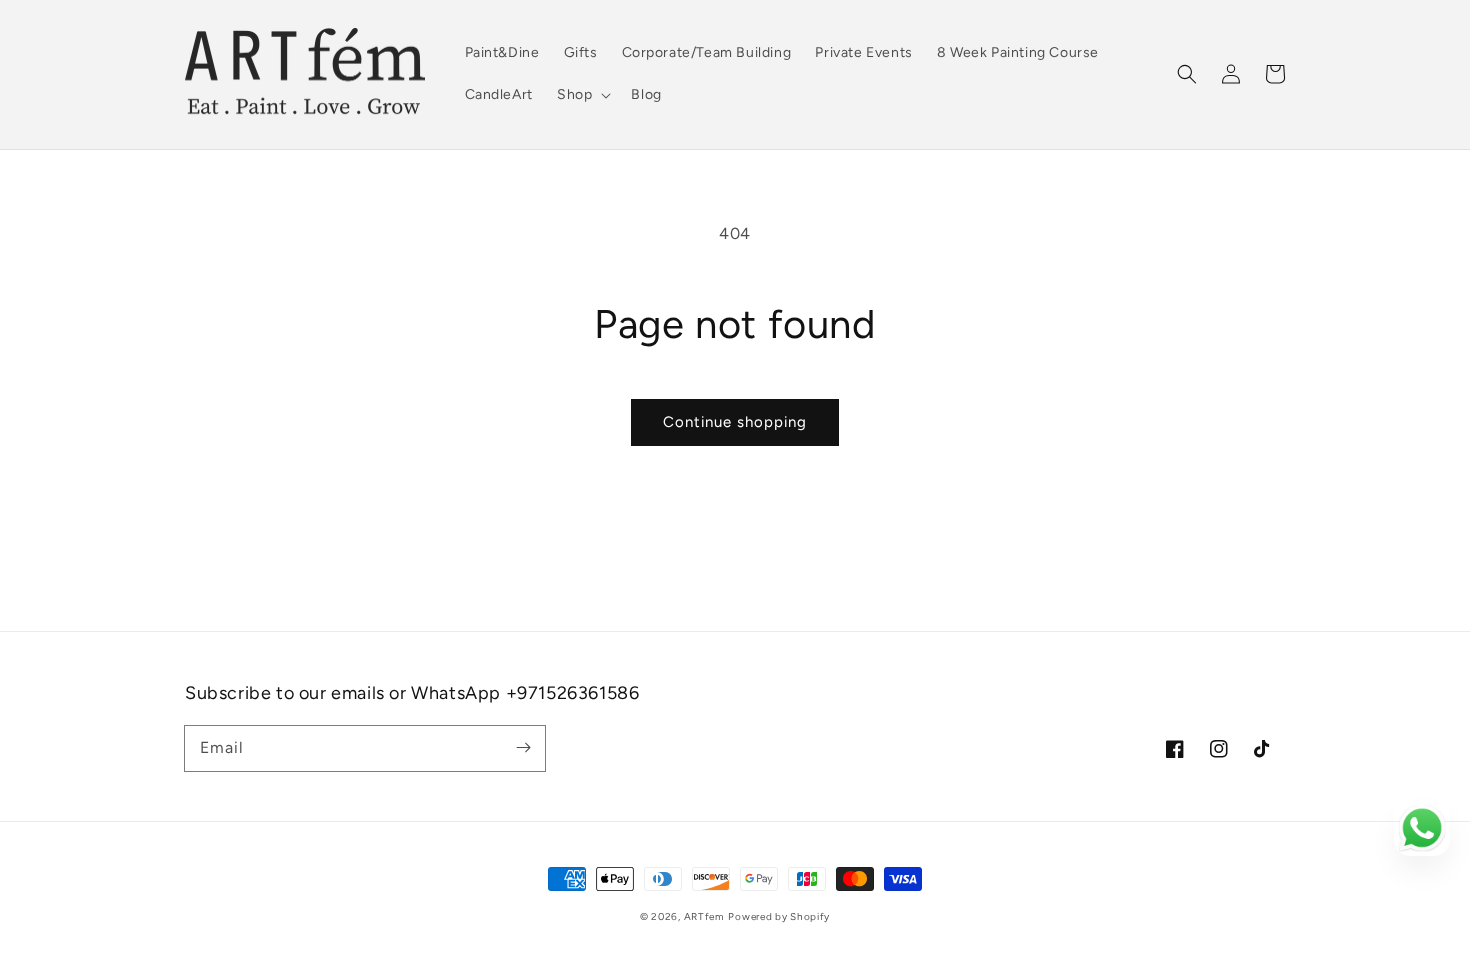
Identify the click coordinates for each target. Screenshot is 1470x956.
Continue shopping (735, 422)
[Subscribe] (523, 748)
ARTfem (704, 916)
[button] (1187, 74)
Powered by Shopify (779, 916)
